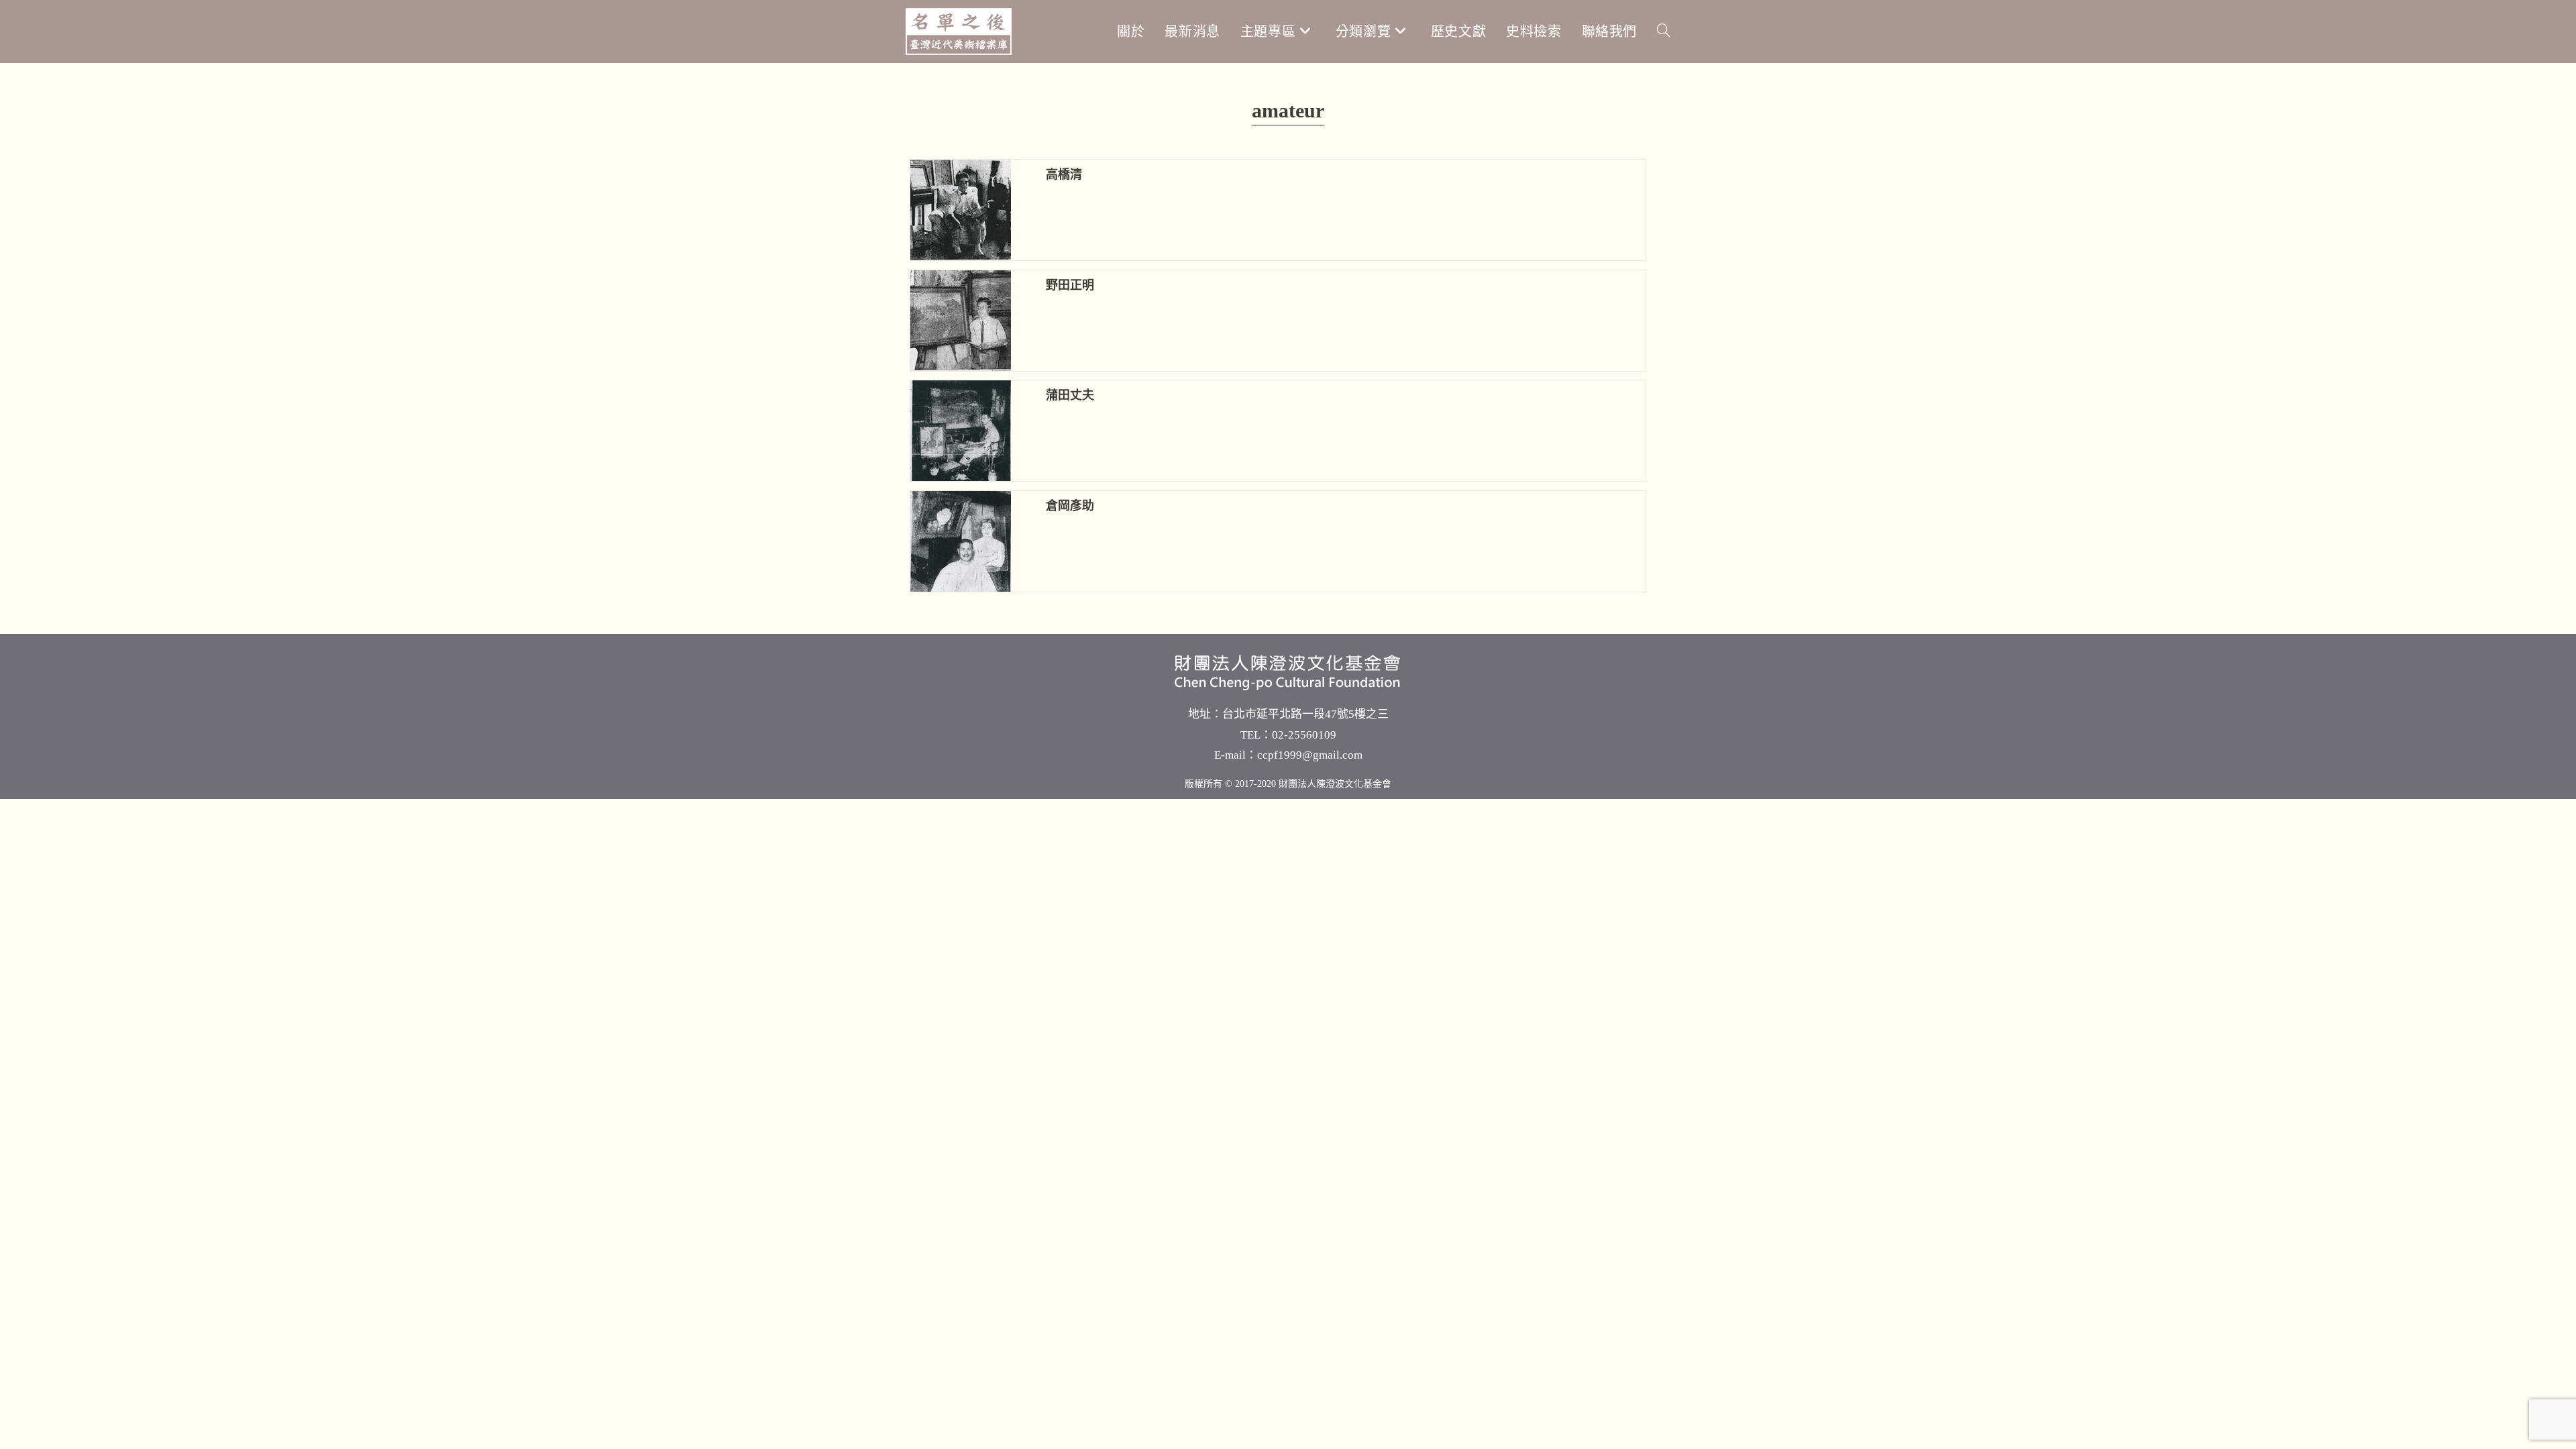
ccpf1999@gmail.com (1310, 755)
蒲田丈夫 (1070, 395)
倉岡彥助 (1070, 506)
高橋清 (1064, 174)
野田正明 (1070, 285)
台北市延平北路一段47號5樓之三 (1305, 714)
